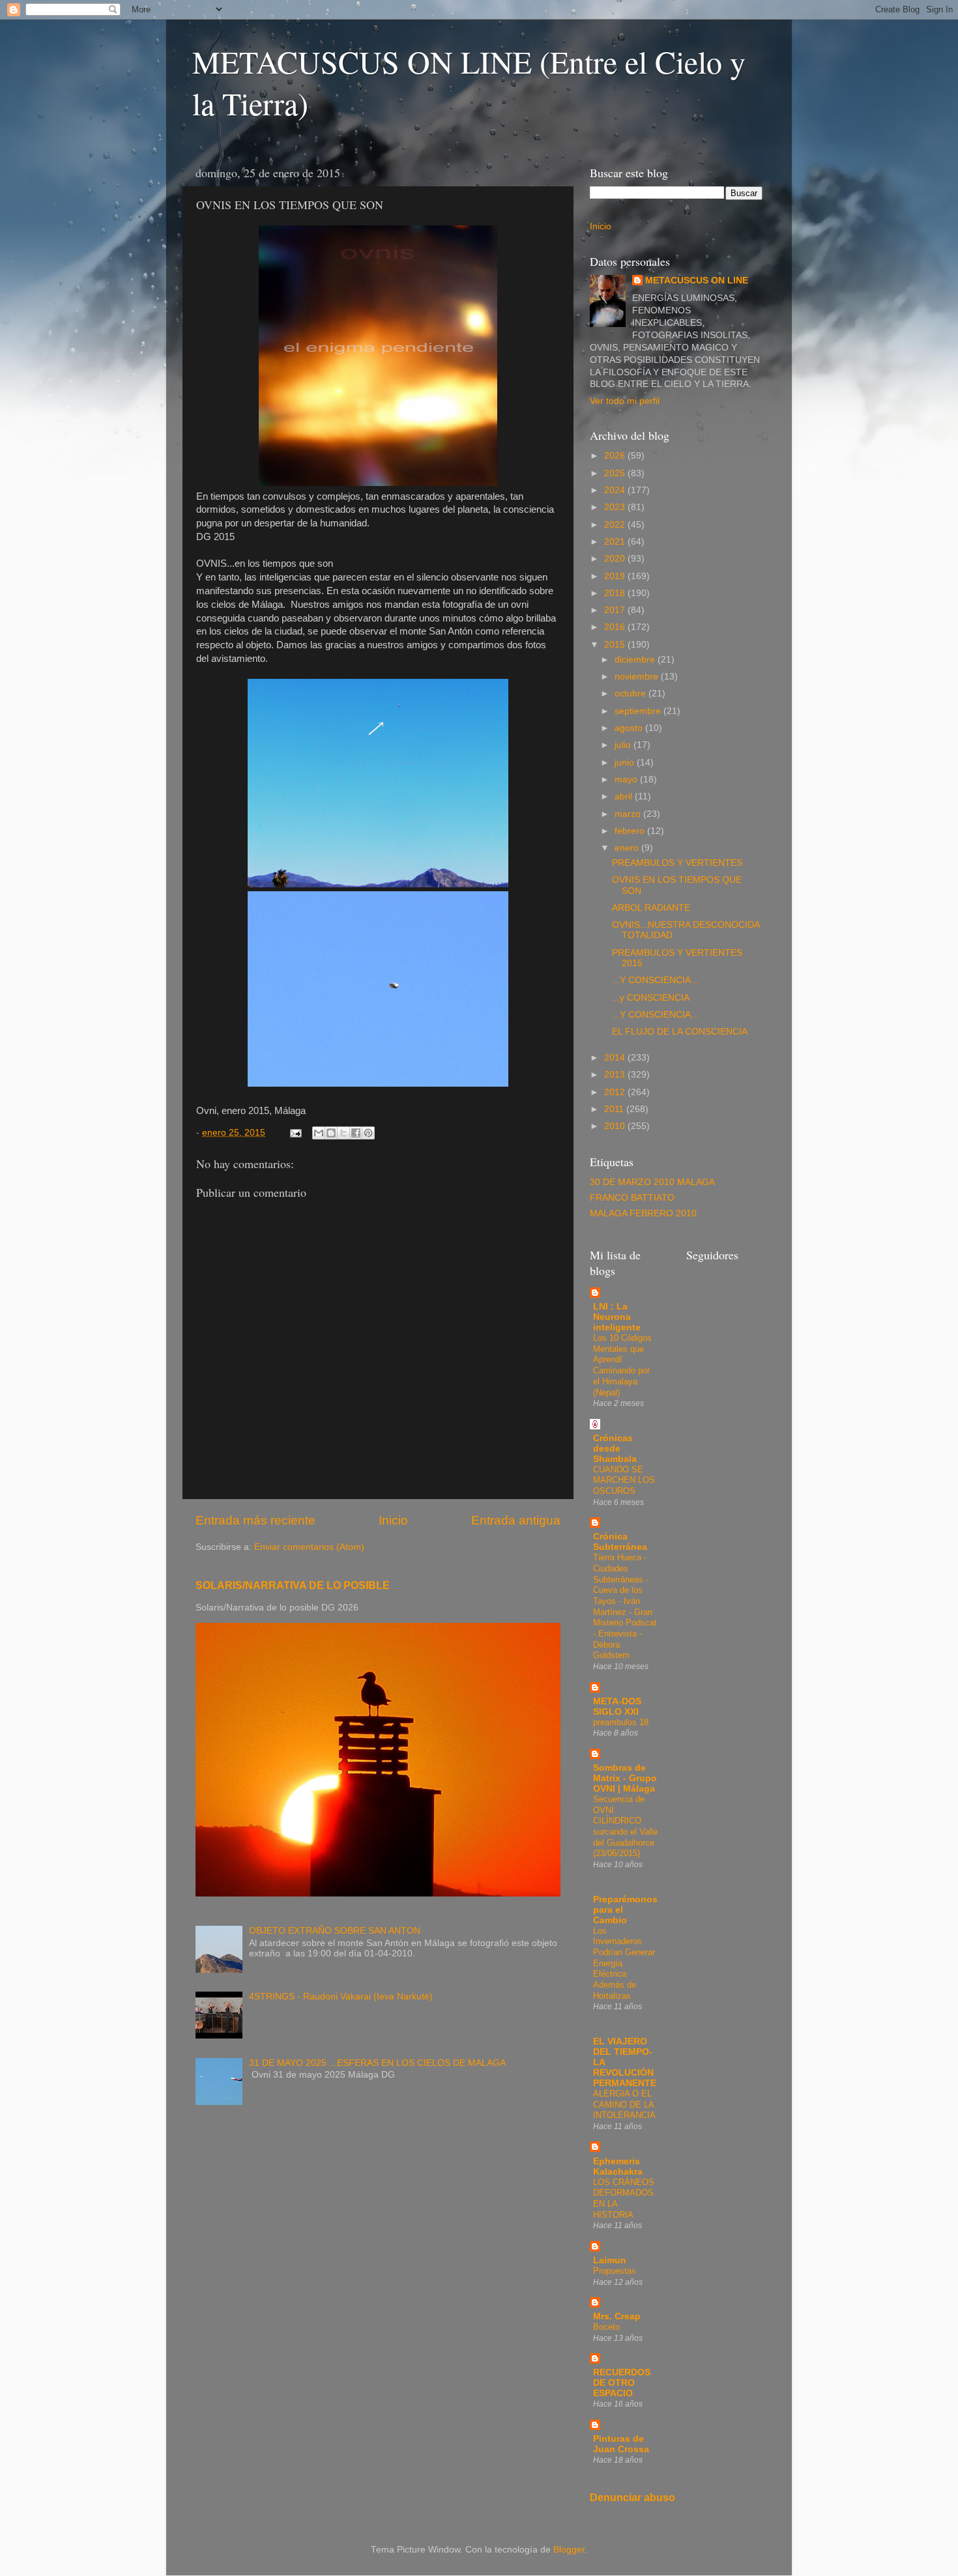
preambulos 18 (621, 1722)
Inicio (393, 1520)
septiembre (639, 711)
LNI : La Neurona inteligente (617, 1317)
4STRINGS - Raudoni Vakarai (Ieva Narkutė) (341, 1996)
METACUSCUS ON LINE (697, 280)
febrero (631, 831)
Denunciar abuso (632, 2497)
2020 (616, 559)
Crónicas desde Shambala (615, 1449)
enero (628, 848)
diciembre (636, 660)
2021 (616, 542)
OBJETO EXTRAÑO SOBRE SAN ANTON (335, 1931)
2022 (616, 525)
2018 (616, 593)
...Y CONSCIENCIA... (655, 980)
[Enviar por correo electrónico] (319, 1133)
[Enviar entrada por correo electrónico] (295, 1133)
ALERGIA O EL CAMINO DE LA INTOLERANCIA (624, 2104)
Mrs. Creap (617, 2316)
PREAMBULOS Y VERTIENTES (677, 863)
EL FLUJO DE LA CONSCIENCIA (680, 1032)
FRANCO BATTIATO (632, 1198)
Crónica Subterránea (620, 1542)
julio (624, 745)
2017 (616, 610)
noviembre (638, 677)
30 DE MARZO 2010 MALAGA (652, 1182)
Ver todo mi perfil (625, 401)
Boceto (606, 2327)
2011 (615, 1109)
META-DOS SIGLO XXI (617, 1707)
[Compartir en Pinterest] (368, 1133)
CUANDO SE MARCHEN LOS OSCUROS (624, 1480)
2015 (616, 645)
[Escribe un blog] (331, 1133)
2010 (616, 1126)
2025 (616, 473)
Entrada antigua (516, 1520)
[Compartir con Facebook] (356, 1133)
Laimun (610, 2260)
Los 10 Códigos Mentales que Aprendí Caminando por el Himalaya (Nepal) (622, 1365)
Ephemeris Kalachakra (618, 2167)
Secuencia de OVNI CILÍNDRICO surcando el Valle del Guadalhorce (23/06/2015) (625, 1826)
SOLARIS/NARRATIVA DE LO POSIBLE (293, 1585)
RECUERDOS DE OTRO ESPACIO (622, 2383)
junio (626, 763)
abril (625, 796)
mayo (627, 780)
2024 (616, 490)
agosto (630, 728)
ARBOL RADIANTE (651, 908)
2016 (616, 627)
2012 (616, 1092)
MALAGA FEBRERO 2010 (643, 1213)
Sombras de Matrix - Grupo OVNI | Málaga (625, 1778)
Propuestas (615, 2271)
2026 (616, 456)
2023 (616, 507)
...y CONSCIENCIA (651, 998)
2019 (616, 576)
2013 (616, 1075)
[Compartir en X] (343, 1133)
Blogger (569, 2550)
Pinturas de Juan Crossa (621, 2444)
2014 (616, 1058)
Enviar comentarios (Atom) (309, 1547)
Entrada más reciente (255, 1520)
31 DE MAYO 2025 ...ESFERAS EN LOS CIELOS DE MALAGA (377, 2063)
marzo (629, 814)
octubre (631, 694)
